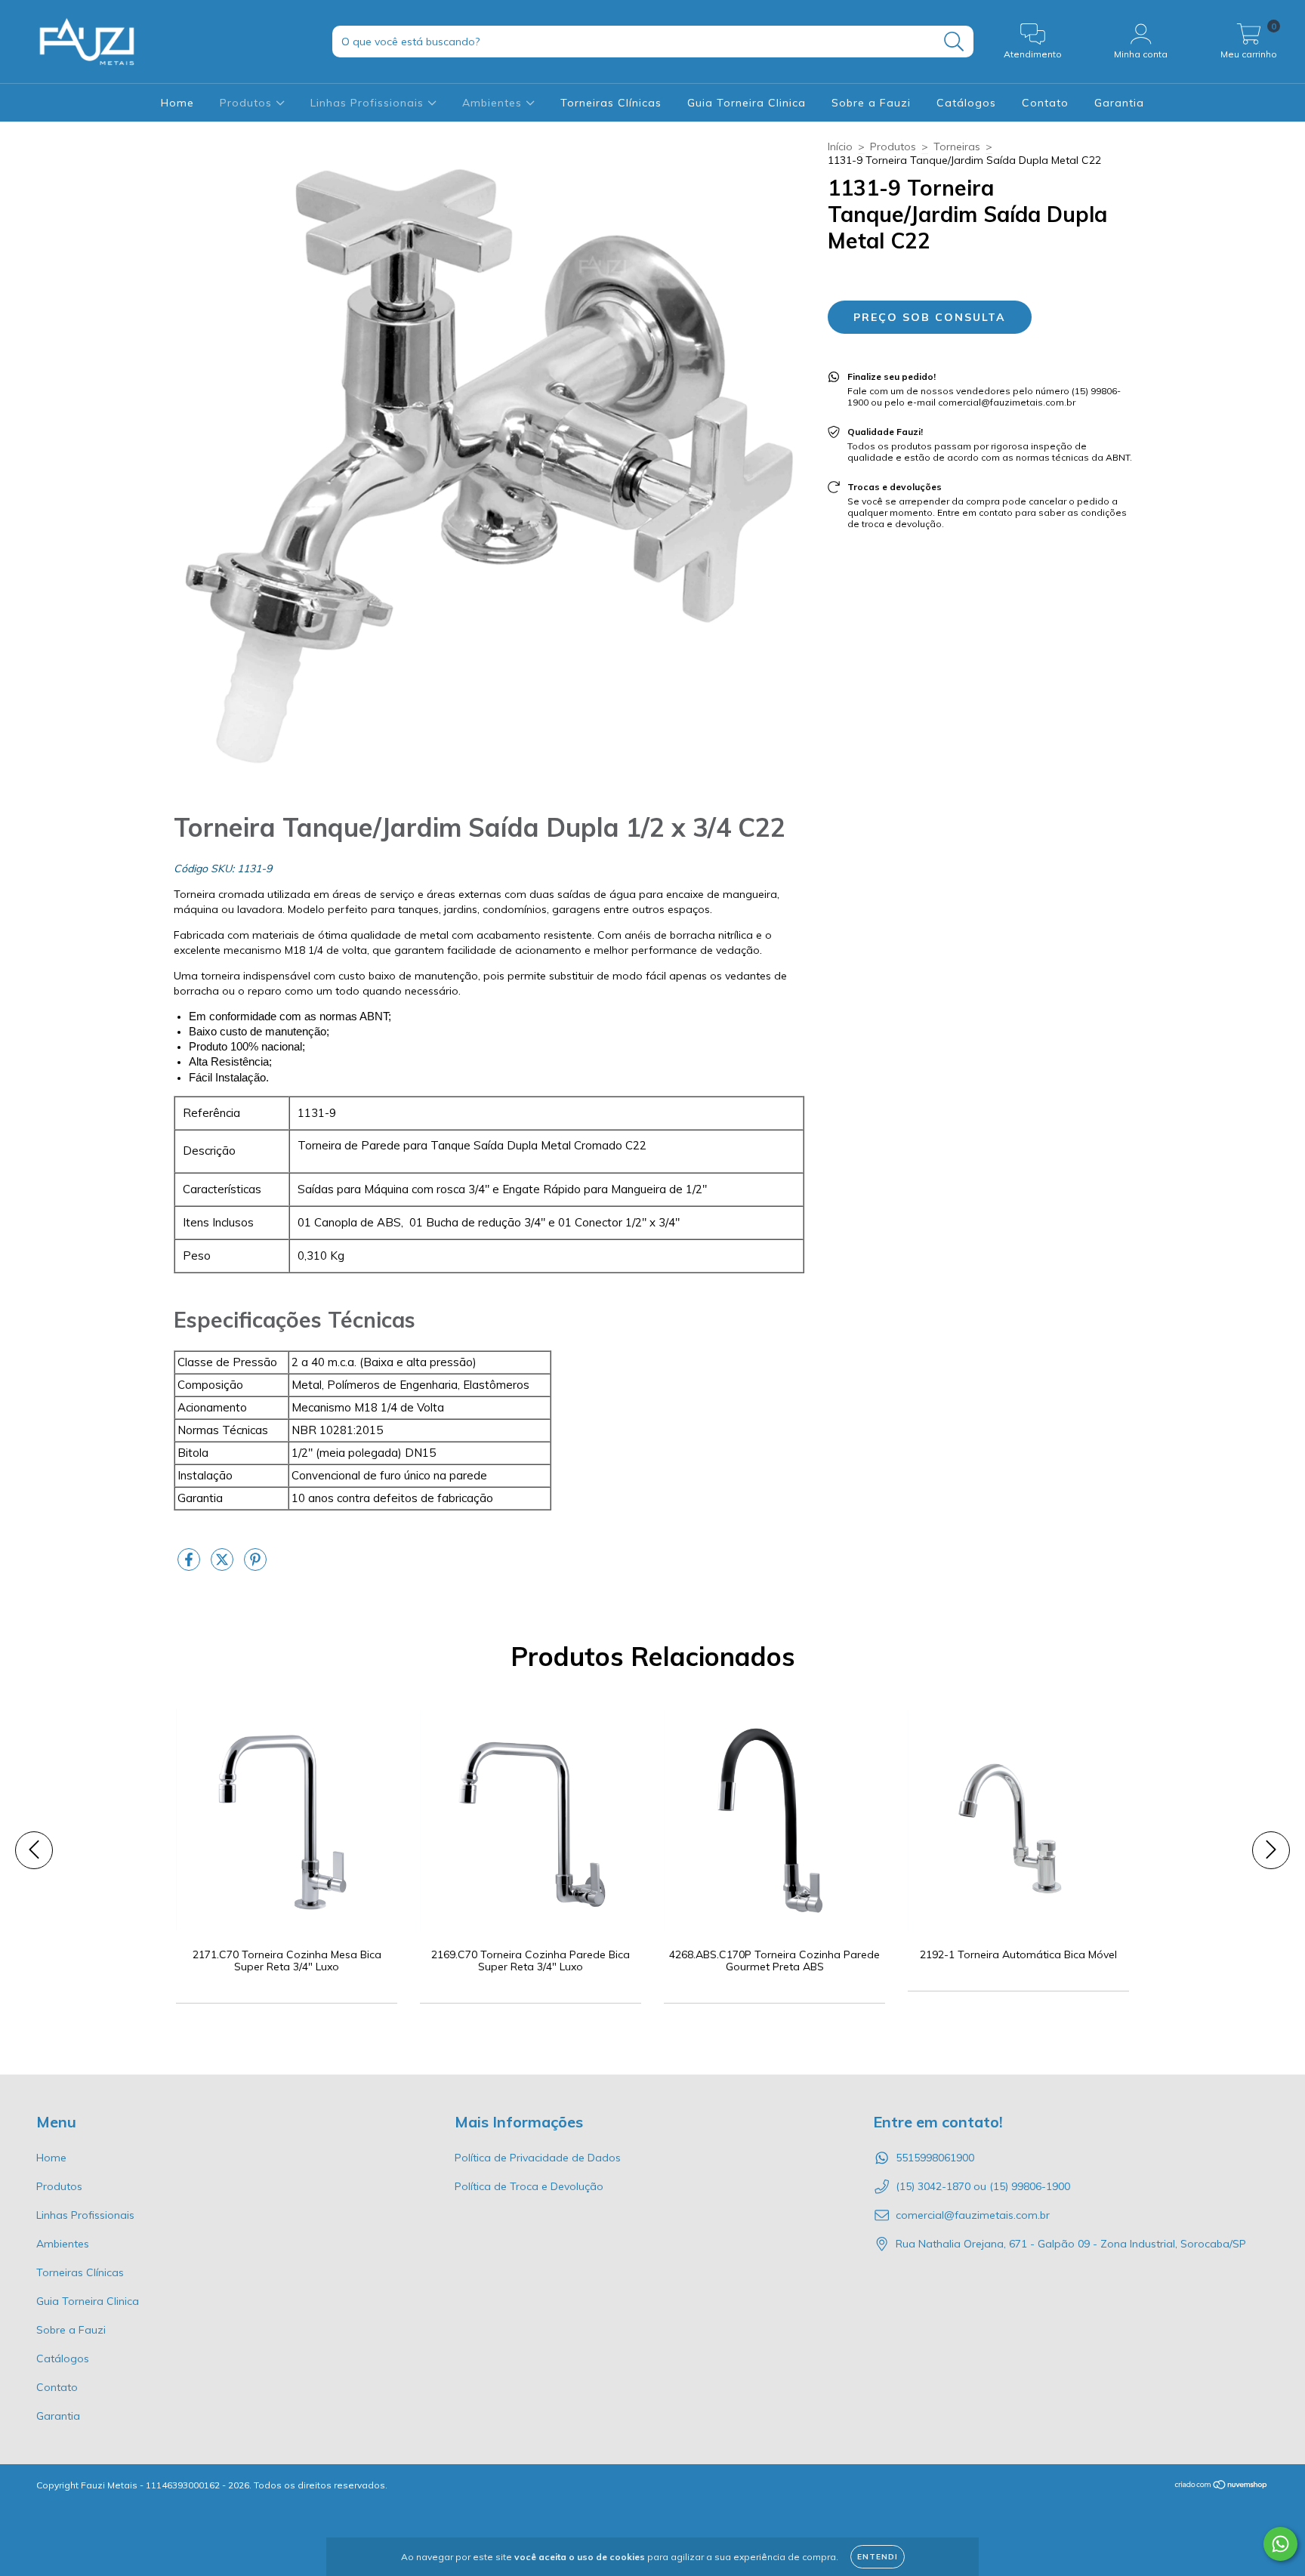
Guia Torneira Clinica (747, 103)
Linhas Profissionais (369, 103)
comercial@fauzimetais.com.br (973, 2215)
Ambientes (494, 103)
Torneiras (957, 147)
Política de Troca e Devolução (529, 2186)
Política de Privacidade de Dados (538, 2158)
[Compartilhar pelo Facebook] (190, 1566)
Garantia (1119, 103)
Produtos (248, 103)
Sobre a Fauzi (871, 103)
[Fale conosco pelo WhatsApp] (1280, 2544)
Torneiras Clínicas (611, 103)
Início (840, 147)
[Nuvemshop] (1222, 2487)
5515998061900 (935, 2158)
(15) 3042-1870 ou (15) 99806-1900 (983, 2186)
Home (177, 103)
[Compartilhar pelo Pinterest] (255, 1566)
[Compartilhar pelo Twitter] (224, 1566)
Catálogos (966, 103)
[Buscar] (954, 42)
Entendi (878, 2557)
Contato (1045, 103)
